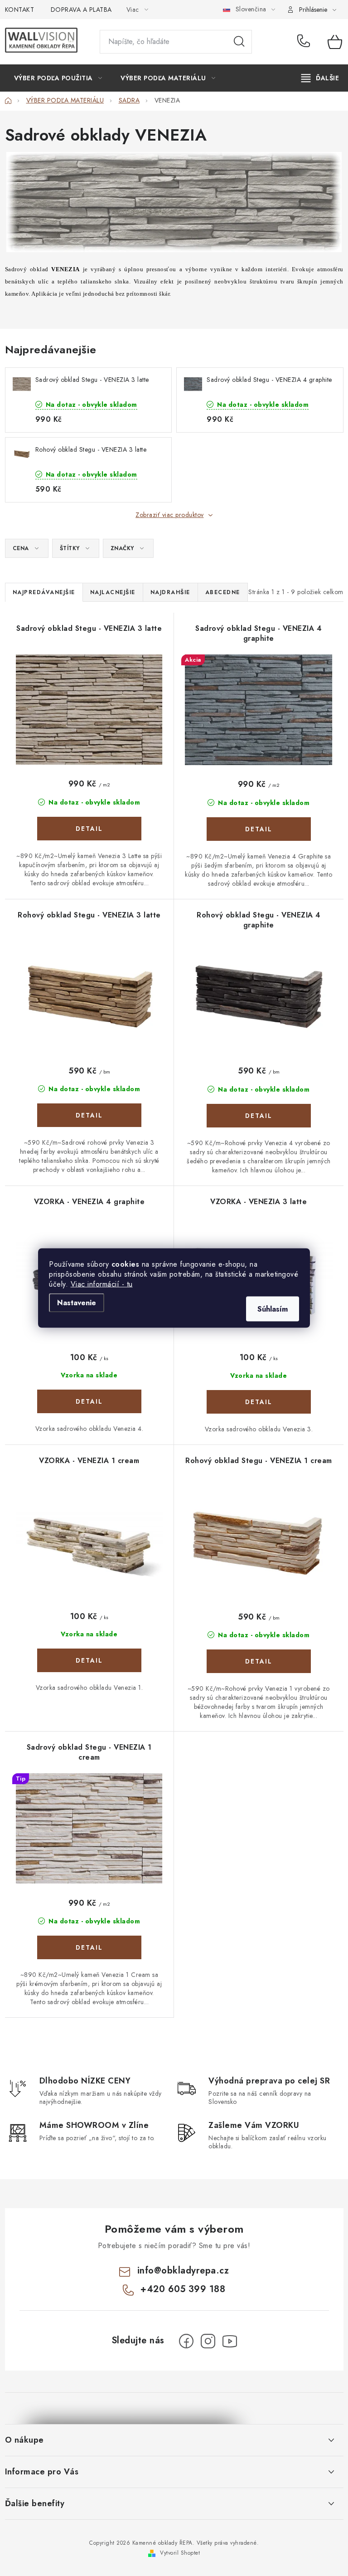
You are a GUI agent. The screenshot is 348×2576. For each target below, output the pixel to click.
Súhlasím (273, 1309)
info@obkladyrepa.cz (183, 2271)
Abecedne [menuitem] (223, 592)
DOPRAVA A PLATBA (81, 10)
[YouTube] (230, 2341)
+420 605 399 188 (306, 42)
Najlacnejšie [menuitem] (113, 592)
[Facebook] (186, 2341)
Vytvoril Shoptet (180, 2553)
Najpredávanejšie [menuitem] (44, 592)
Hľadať (239, 42)
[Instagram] (208, 2341)
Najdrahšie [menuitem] (170, 592)
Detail (89, 829)
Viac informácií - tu (102, 1284)
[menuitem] (58, 78)
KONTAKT (20, 10)
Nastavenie (77, 1303)
